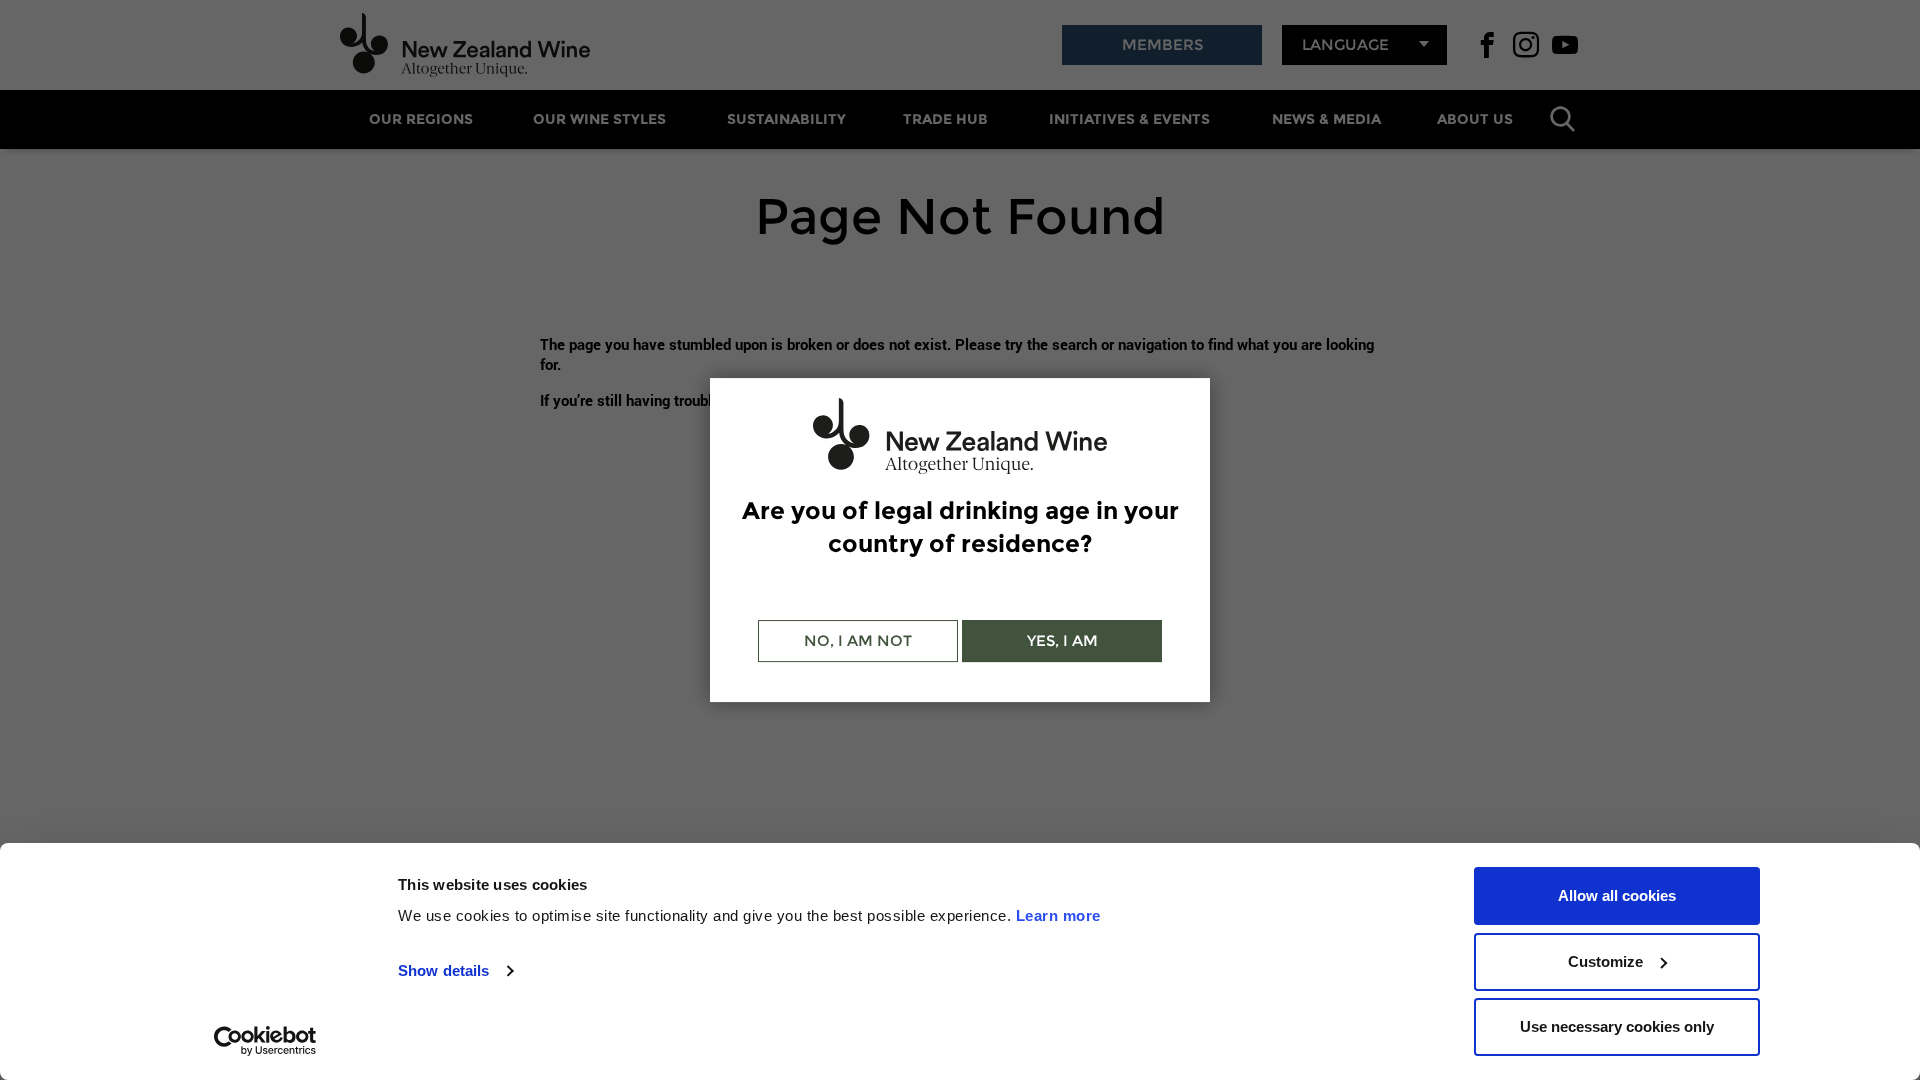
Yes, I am (1062, 640)
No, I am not (858, 640)
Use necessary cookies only (1617, 1026)
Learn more (1058, 915)
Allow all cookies (1617, 895)
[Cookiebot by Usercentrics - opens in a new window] (265, 1041)
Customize (1605, 961)
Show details (443, 970)
